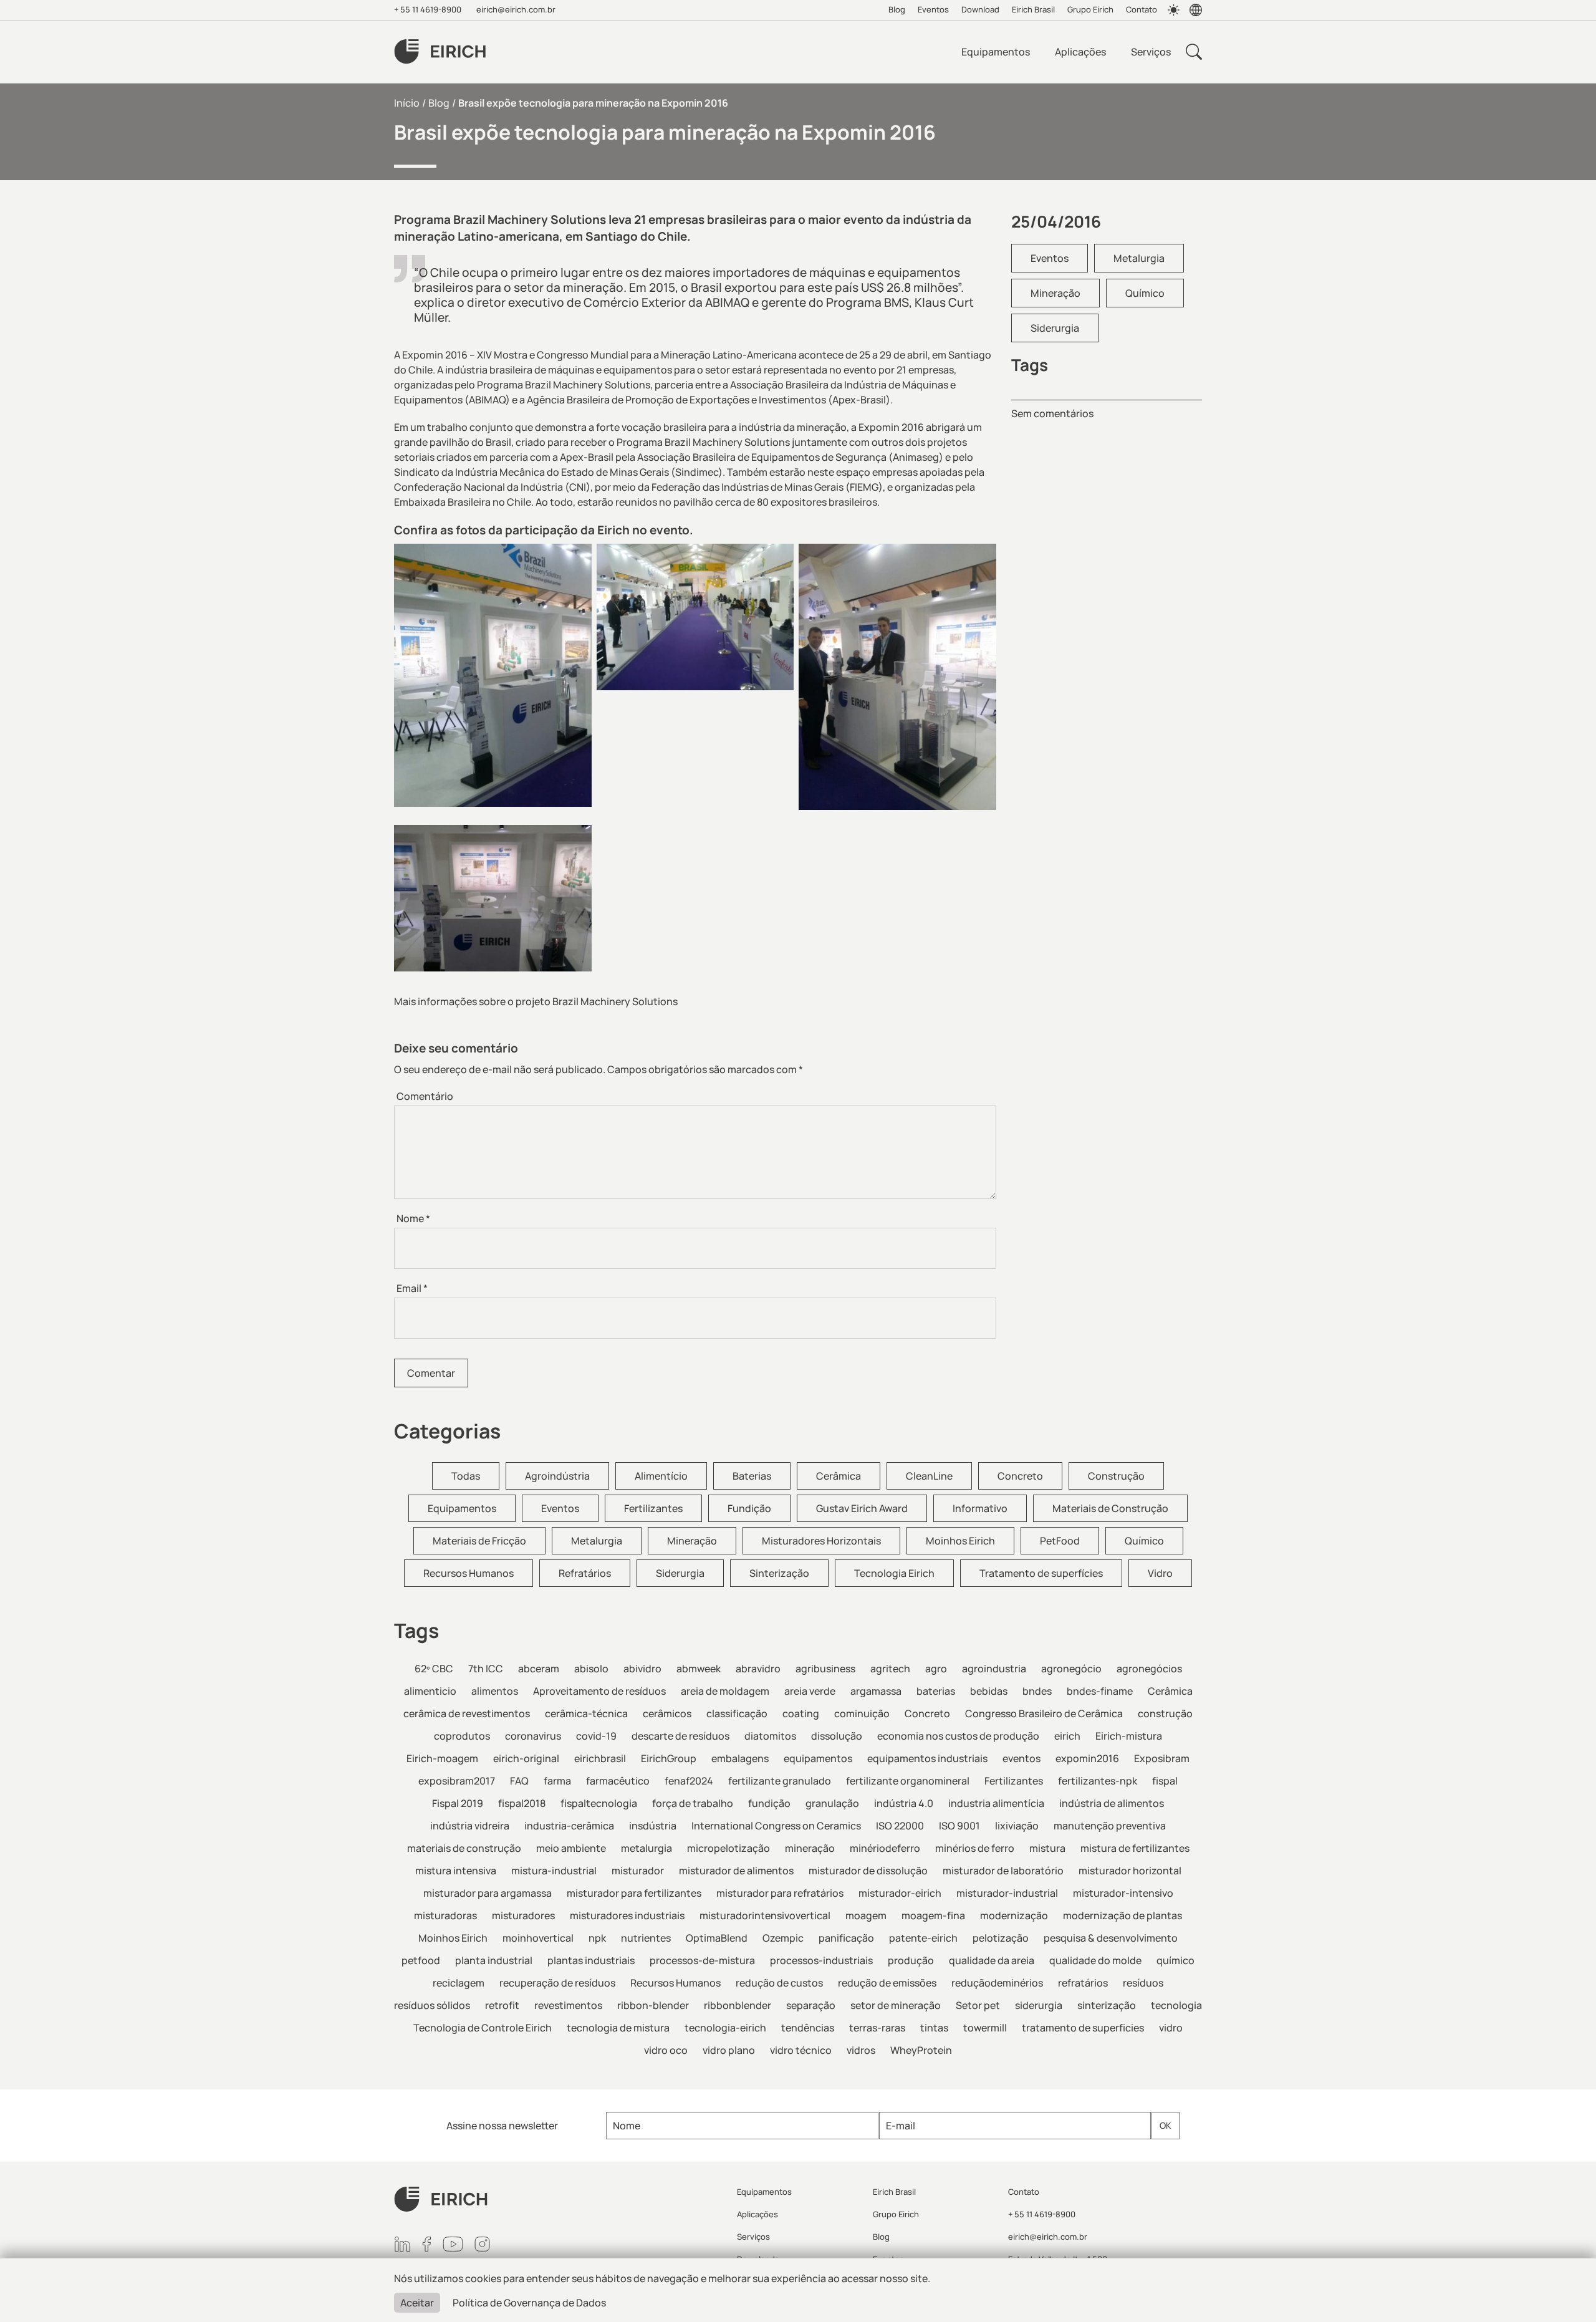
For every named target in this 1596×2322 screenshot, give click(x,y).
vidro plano (729, 2050)
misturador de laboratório (1003, 1871)
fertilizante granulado (780, 1781)
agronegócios (1149, 1669)
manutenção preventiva (1110, 1826)
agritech (890, 1669)
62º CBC (434, 1669)
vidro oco (666, 2050)
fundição (769, 1803)
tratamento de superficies (1083, 2028)
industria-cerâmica (569, 1826)
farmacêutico (618, 1781)
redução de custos (779, 1983)
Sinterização (779, 1573)
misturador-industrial (1007, 1893)
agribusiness (825, 1669)
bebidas (989, 1691)
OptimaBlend (717, 1938)
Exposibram (1162, 1758)
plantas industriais (591, 1960)
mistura (1047, 1848)
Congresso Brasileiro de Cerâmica (1044, 1713)
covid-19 (596, 1736)
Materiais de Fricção (479, 1541)
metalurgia (647, 1848)
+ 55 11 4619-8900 (428, 9)
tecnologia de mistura (618, 2028)
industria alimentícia (996, 1803)
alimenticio (430, 1691)
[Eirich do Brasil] (440, 52)
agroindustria (994, 1669)
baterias (936, 1691)
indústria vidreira (470, 1826)
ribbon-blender (653, 2005)
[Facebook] (427, 2244)
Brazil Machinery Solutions (615, 1001)
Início (407, 103)
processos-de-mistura (702, 1960)
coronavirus (533, 1736)
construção (1165, 1713)
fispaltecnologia (599, 1803)
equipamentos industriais (927, 1758)
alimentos (495, 1691)
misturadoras (445, 1915)
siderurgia (1039, 2005)
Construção (1116, 1476)
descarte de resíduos (680, 1736)
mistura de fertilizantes (1135, 1848)
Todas (466, 1476)
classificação (737, 1713)
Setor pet (978, 2005)
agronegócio (1071, 1669)
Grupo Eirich (1090, 9)
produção (911, 1960)
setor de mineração (896, 2005)
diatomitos (770, 1736)
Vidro (1160, 1573)
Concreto (1020, 1476)
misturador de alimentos (736, 1871)
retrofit (502, 2005)
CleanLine (929, 1476)
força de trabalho (693, 1803)
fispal (1165, 1781)
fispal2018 (522, 1803)
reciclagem (459, 1983)
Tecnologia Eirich (894, 1573)
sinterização (1107, 2005)
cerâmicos (667, 1713)
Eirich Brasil (1033, 9)
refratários (1083, 1983)
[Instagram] (482, 2244)
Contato (1142, 9)
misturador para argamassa (488, 1893)
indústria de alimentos (1112, 1803)
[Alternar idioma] (1196, 10)
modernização (1014, 1915)
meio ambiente (571, 1848)
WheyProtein (921, 2050)
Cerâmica (839, 1476)
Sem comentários (1052, 413)
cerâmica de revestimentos (467, 1713)
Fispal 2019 (458, 1803)
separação (811, 2005)
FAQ (519, 1781)
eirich (1067, 1736)
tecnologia (1176, 2005)
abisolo (591, 1669)
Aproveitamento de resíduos (599, 1691)
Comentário (425, 1096)
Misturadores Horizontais (821, 1541)
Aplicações (1080, 52)
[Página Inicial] (558, 2199)
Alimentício (661, 1476)
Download (980, 9)
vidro (1171, 2028)
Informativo (980, 1508)
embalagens (740, 1758)
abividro (642, 1669)
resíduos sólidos (432, 2005)
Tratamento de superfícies (1041, 1573)
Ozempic (783, 1938)
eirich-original (526, 1758)
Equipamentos (996, 52)
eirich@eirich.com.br (516, 9)
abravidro (758, 1669)
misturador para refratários (780, 1893)
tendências (808, 2028)
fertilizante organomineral (908, 1781)
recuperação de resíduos (557, 1983)
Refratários (585, 1573)
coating (801, 1713)
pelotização (1001, 1938)
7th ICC (486, 1669)
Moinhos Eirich (960, 1541)
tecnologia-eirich (725, 2028)
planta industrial (494, 1960)
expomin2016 (1087, 1758)
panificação (846, 1938)
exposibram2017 (457, 1781)
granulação (832, 1803)
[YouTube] (453, 2244)
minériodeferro (885, 1848)
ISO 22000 (900, 1826)
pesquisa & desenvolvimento (1111, 1938)
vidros (861, 2050)
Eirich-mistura (1129, 1736)
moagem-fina (933, 1915)
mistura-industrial (554, 1871)
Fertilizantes (653, 1508)
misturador (638, 1871)
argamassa (876, 1691)
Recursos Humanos (469, 1573)
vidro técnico (801, 2050)
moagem (866, 1915)
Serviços (1151, 52)
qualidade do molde (1095, 1960)
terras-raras (877, 2028)
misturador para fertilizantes (634, 1893)
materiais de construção (464, 1848)
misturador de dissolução (868, 1871)
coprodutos (462, 1736)
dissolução (837, 1736)
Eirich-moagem (442, 1758)
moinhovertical (538, 1938)
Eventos (933, 9)
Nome (413, 1218)
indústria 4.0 (904, 1803)
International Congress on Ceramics (776, 1826)
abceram (539, 1669)
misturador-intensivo (1123, 1893)
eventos (1022, 1758)
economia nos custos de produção (958, 1736)
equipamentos (818, 1758)
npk (597, 1938)
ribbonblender (738, 2005)
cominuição (862, 1713)
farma (557, 1781)
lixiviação (1017, 1826)
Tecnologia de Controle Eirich (483, 2028)
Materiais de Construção (1110, 1508)
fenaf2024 (689, 1781)
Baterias (752, 1476)
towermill (985, 2028)
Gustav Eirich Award (862, 1508)
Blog (897, 9)
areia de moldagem (725, 1691)
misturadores (523, 1915)
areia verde (810, 1691)
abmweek (699, 1669)
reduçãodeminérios (997, 1983)
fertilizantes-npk (1098, 1781)
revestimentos (568, 2005)
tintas (934, 2028)
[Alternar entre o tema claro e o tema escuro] (1173, 10)
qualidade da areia (992, 1960)
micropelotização (728, 1848)
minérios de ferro (975, 1848)
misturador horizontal (1130, 1871)
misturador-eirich (900, 1893)
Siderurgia (1055, 328)
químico (1175, 1960)
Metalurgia (1139, 258)
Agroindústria (557, 1476)
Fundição (749, 1508)
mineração (810, 1848)
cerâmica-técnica (586, 1713)
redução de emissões (887, 1983)
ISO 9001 (959, 1826)
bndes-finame (1100, 1691)
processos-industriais (821, 1960)
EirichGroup (669, 1758)
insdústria (653, 1826)
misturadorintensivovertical (765, 1915)
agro (936, 1669)
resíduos (1143, 1983)
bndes (1037, 1691)
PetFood (1060, 1541)
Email (412, 1288)
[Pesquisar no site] (1194, 52)
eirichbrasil (600, 1758)
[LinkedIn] (402, 2244)
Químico (1145, 293)
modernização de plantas (1122, 1915)
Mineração (1055, 293)
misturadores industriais (627, 1915)
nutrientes (646, 1938)
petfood (421, 1960)
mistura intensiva (456, 1871)
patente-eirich (923, 1938)
